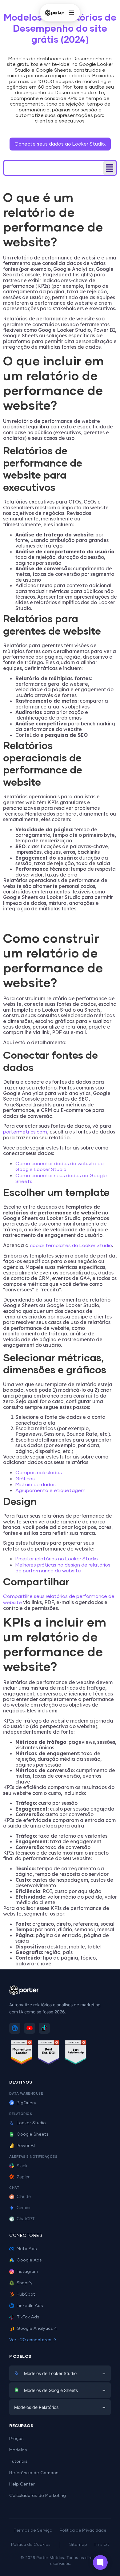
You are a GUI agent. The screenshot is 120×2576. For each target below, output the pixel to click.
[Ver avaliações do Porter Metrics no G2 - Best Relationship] (76, 2053)
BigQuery (26, 2103)
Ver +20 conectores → (33, 2340)
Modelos (18, 2450)
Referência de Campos (34, 2473)
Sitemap (78, 2545)
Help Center (22, 2484)
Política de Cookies (31, 2545)
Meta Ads (27, 2249)
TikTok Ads (28, 2317)
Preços (16, 2439)
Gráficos (25, 1479)
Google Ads (29, 2260)
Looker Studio (31, 2123)
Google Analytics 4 (37, 2329)
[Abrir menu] (71, 13)
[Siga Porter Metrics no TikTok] (44, 2028)
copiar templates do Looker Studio (71, 1246)
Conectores (26, 2236)
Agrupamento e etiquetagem (50, 1491)
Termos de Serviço (33, 2531)
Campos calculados (39, 1473)
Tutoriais (18, 2462)
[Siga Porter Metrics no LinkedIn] (15, 2028)
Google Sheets (33, 2134)
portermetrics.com (25, 1132)
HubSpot (26, 2294)
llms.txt (102, 2545)
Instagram (27, 2272)
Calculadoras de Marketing (38, 2496)
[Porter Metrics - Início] (54, 13)
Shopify (25, 2283)
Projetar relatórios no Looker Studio (57, 1559)
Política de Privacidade (83, 2531)
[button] (109, 168)
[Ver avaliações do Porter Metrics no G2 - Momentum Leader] (22, 2053)
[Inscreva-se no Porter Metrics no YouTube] (30, 2028)
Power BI (26, 2146)
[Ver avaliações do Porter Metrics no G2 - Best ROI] (49, 2053)
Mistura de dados (36, 1485)
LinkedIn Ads (30, 2306)
